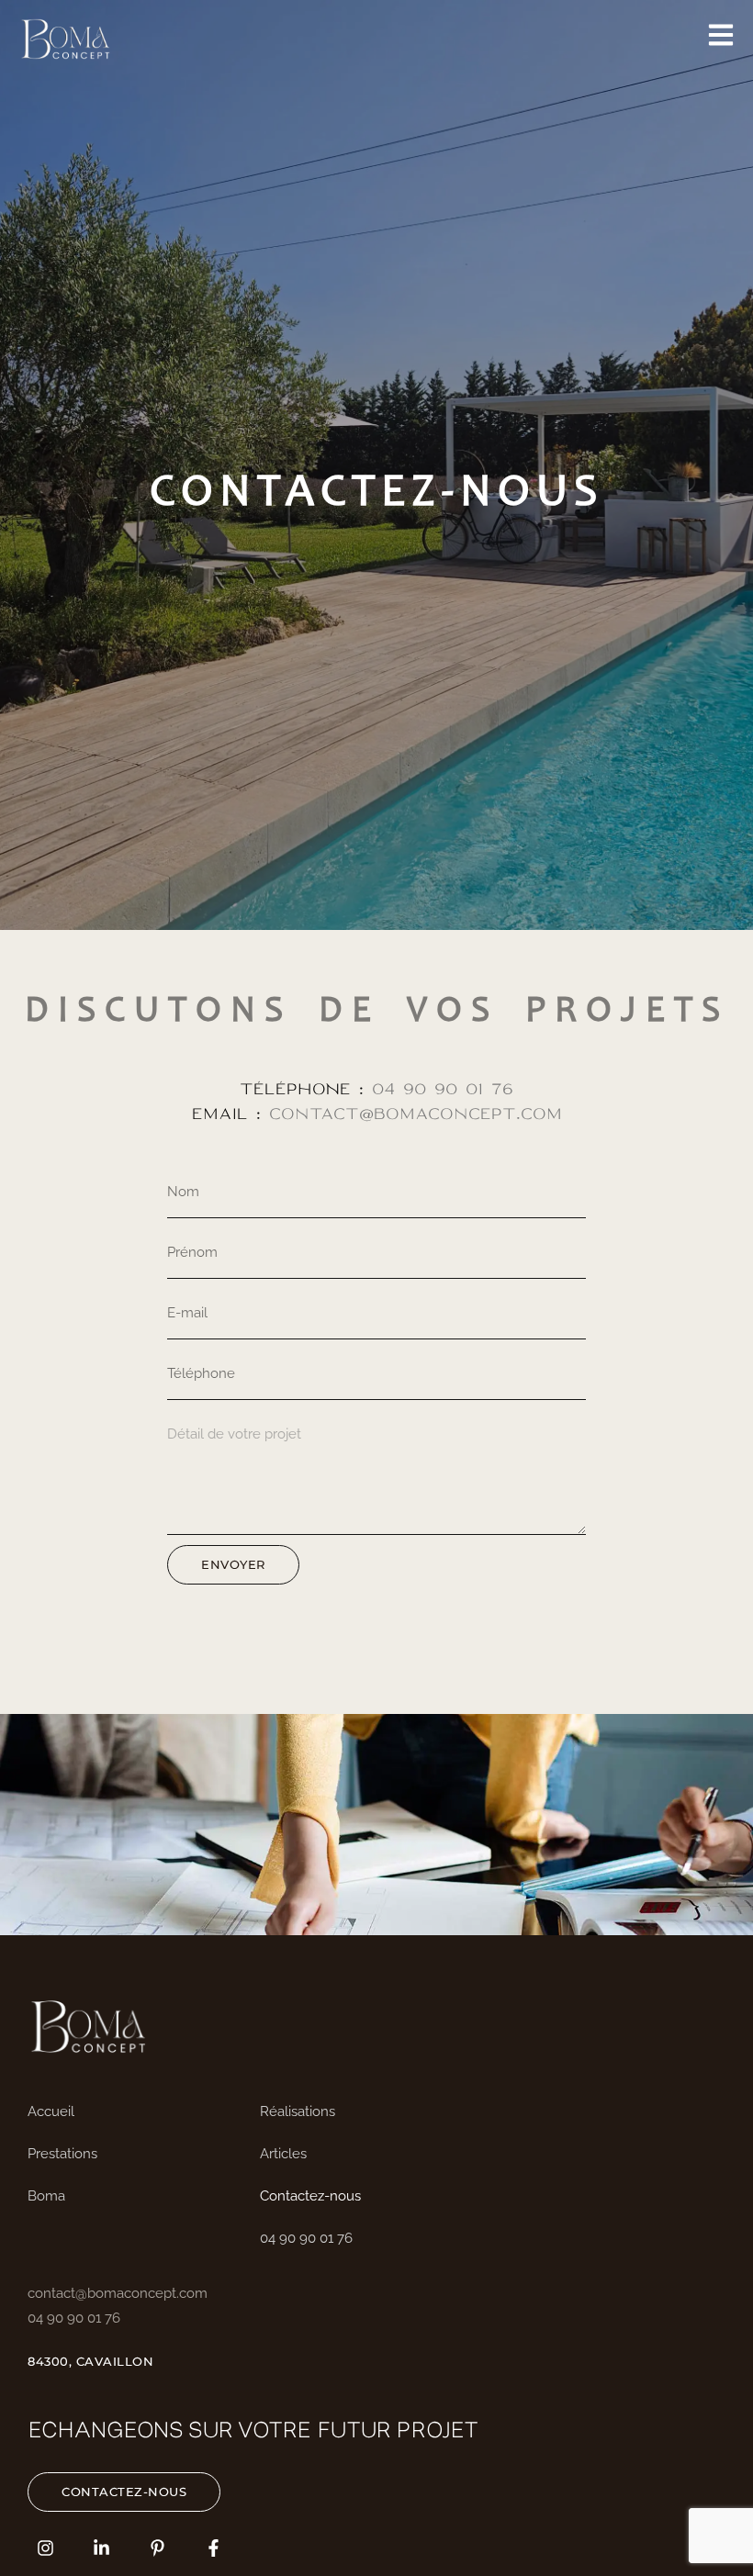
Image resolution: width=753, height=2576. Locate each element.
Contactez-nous (310, 2196)
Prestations (62, 2154)
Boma (46, 2196)
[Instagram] (45, 2548)
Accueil (51, 2111)
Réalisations (298, 2111)
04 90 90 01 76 (443, 1089)
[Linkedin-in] (101, 2548)
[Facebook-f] (213, 2548)
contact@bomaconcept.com (411, 1114)
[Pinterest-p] (157, 2548)
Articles (283, 2154)
